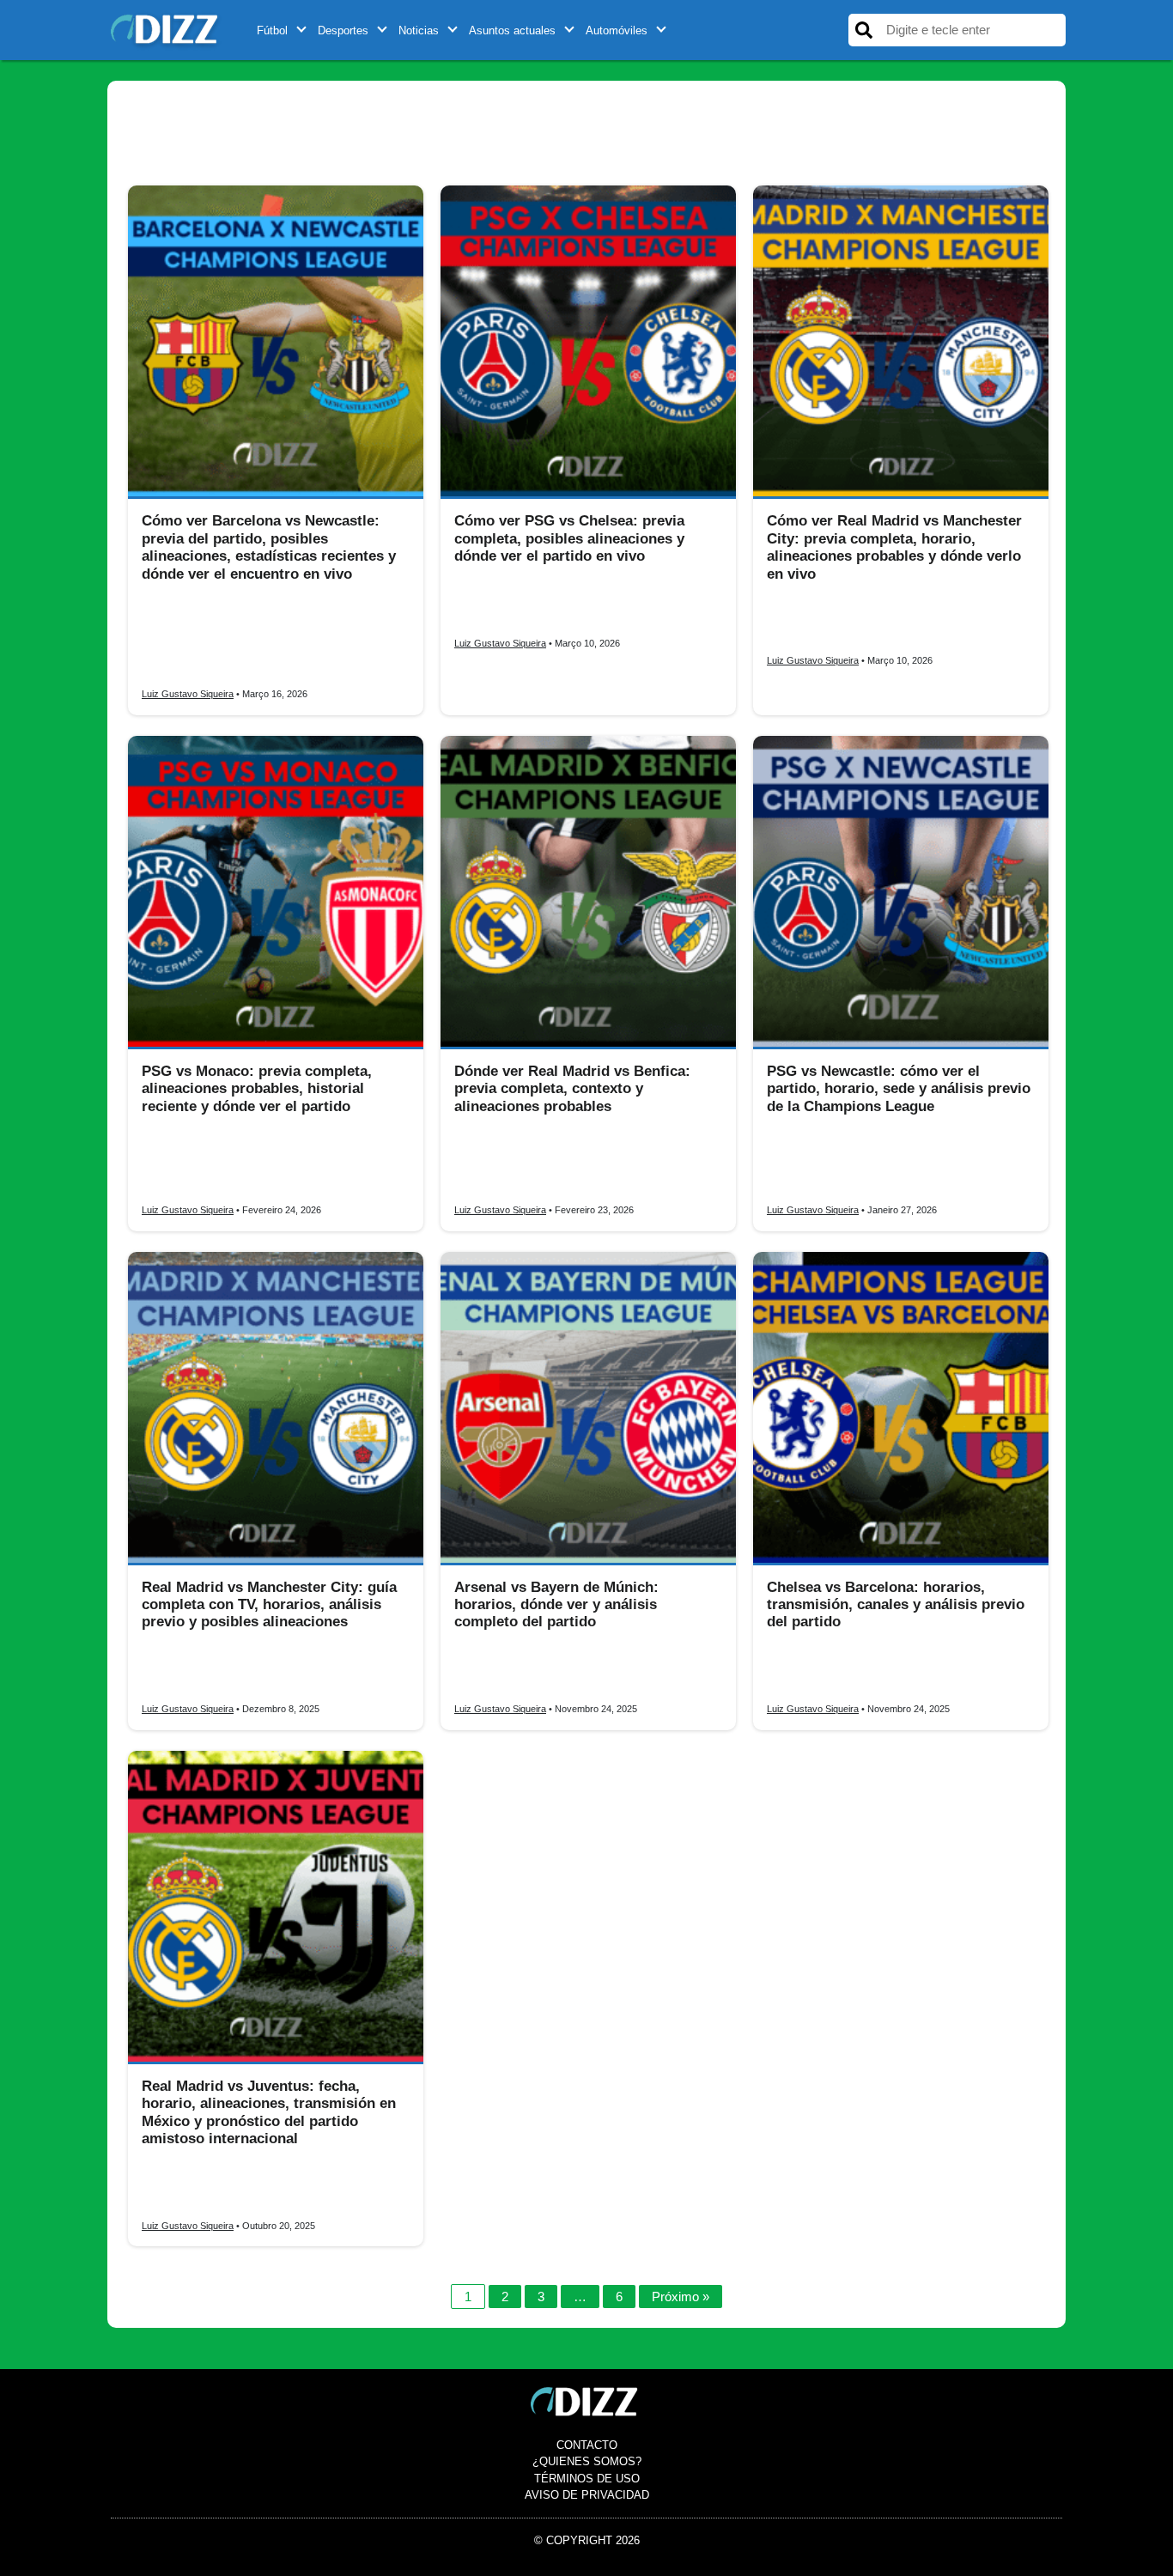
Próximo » (681, 2297)
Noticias (419, 30)
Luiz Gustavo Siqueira (188, 694)
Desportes (343, 30)
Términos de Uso (587, 2479)
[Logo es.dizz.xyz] (167, 29)
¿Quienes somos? (587, 2461)
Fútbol (272, 30)
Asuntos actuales (512, 30)
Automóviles (617, 30)
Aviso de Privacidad (587, 2495)
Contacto (587, 2445)
